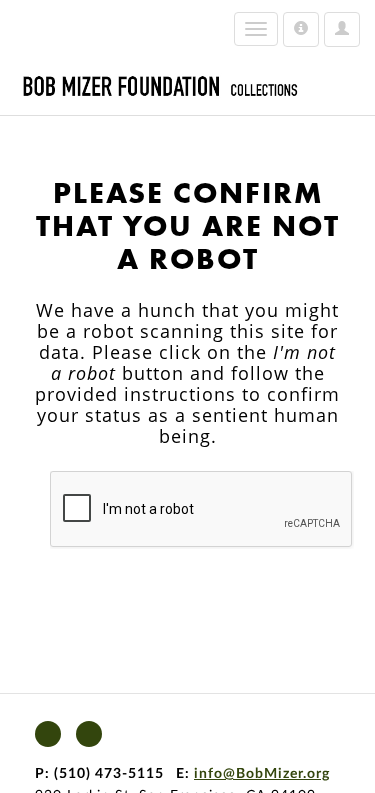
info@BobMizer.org (262, 774)
